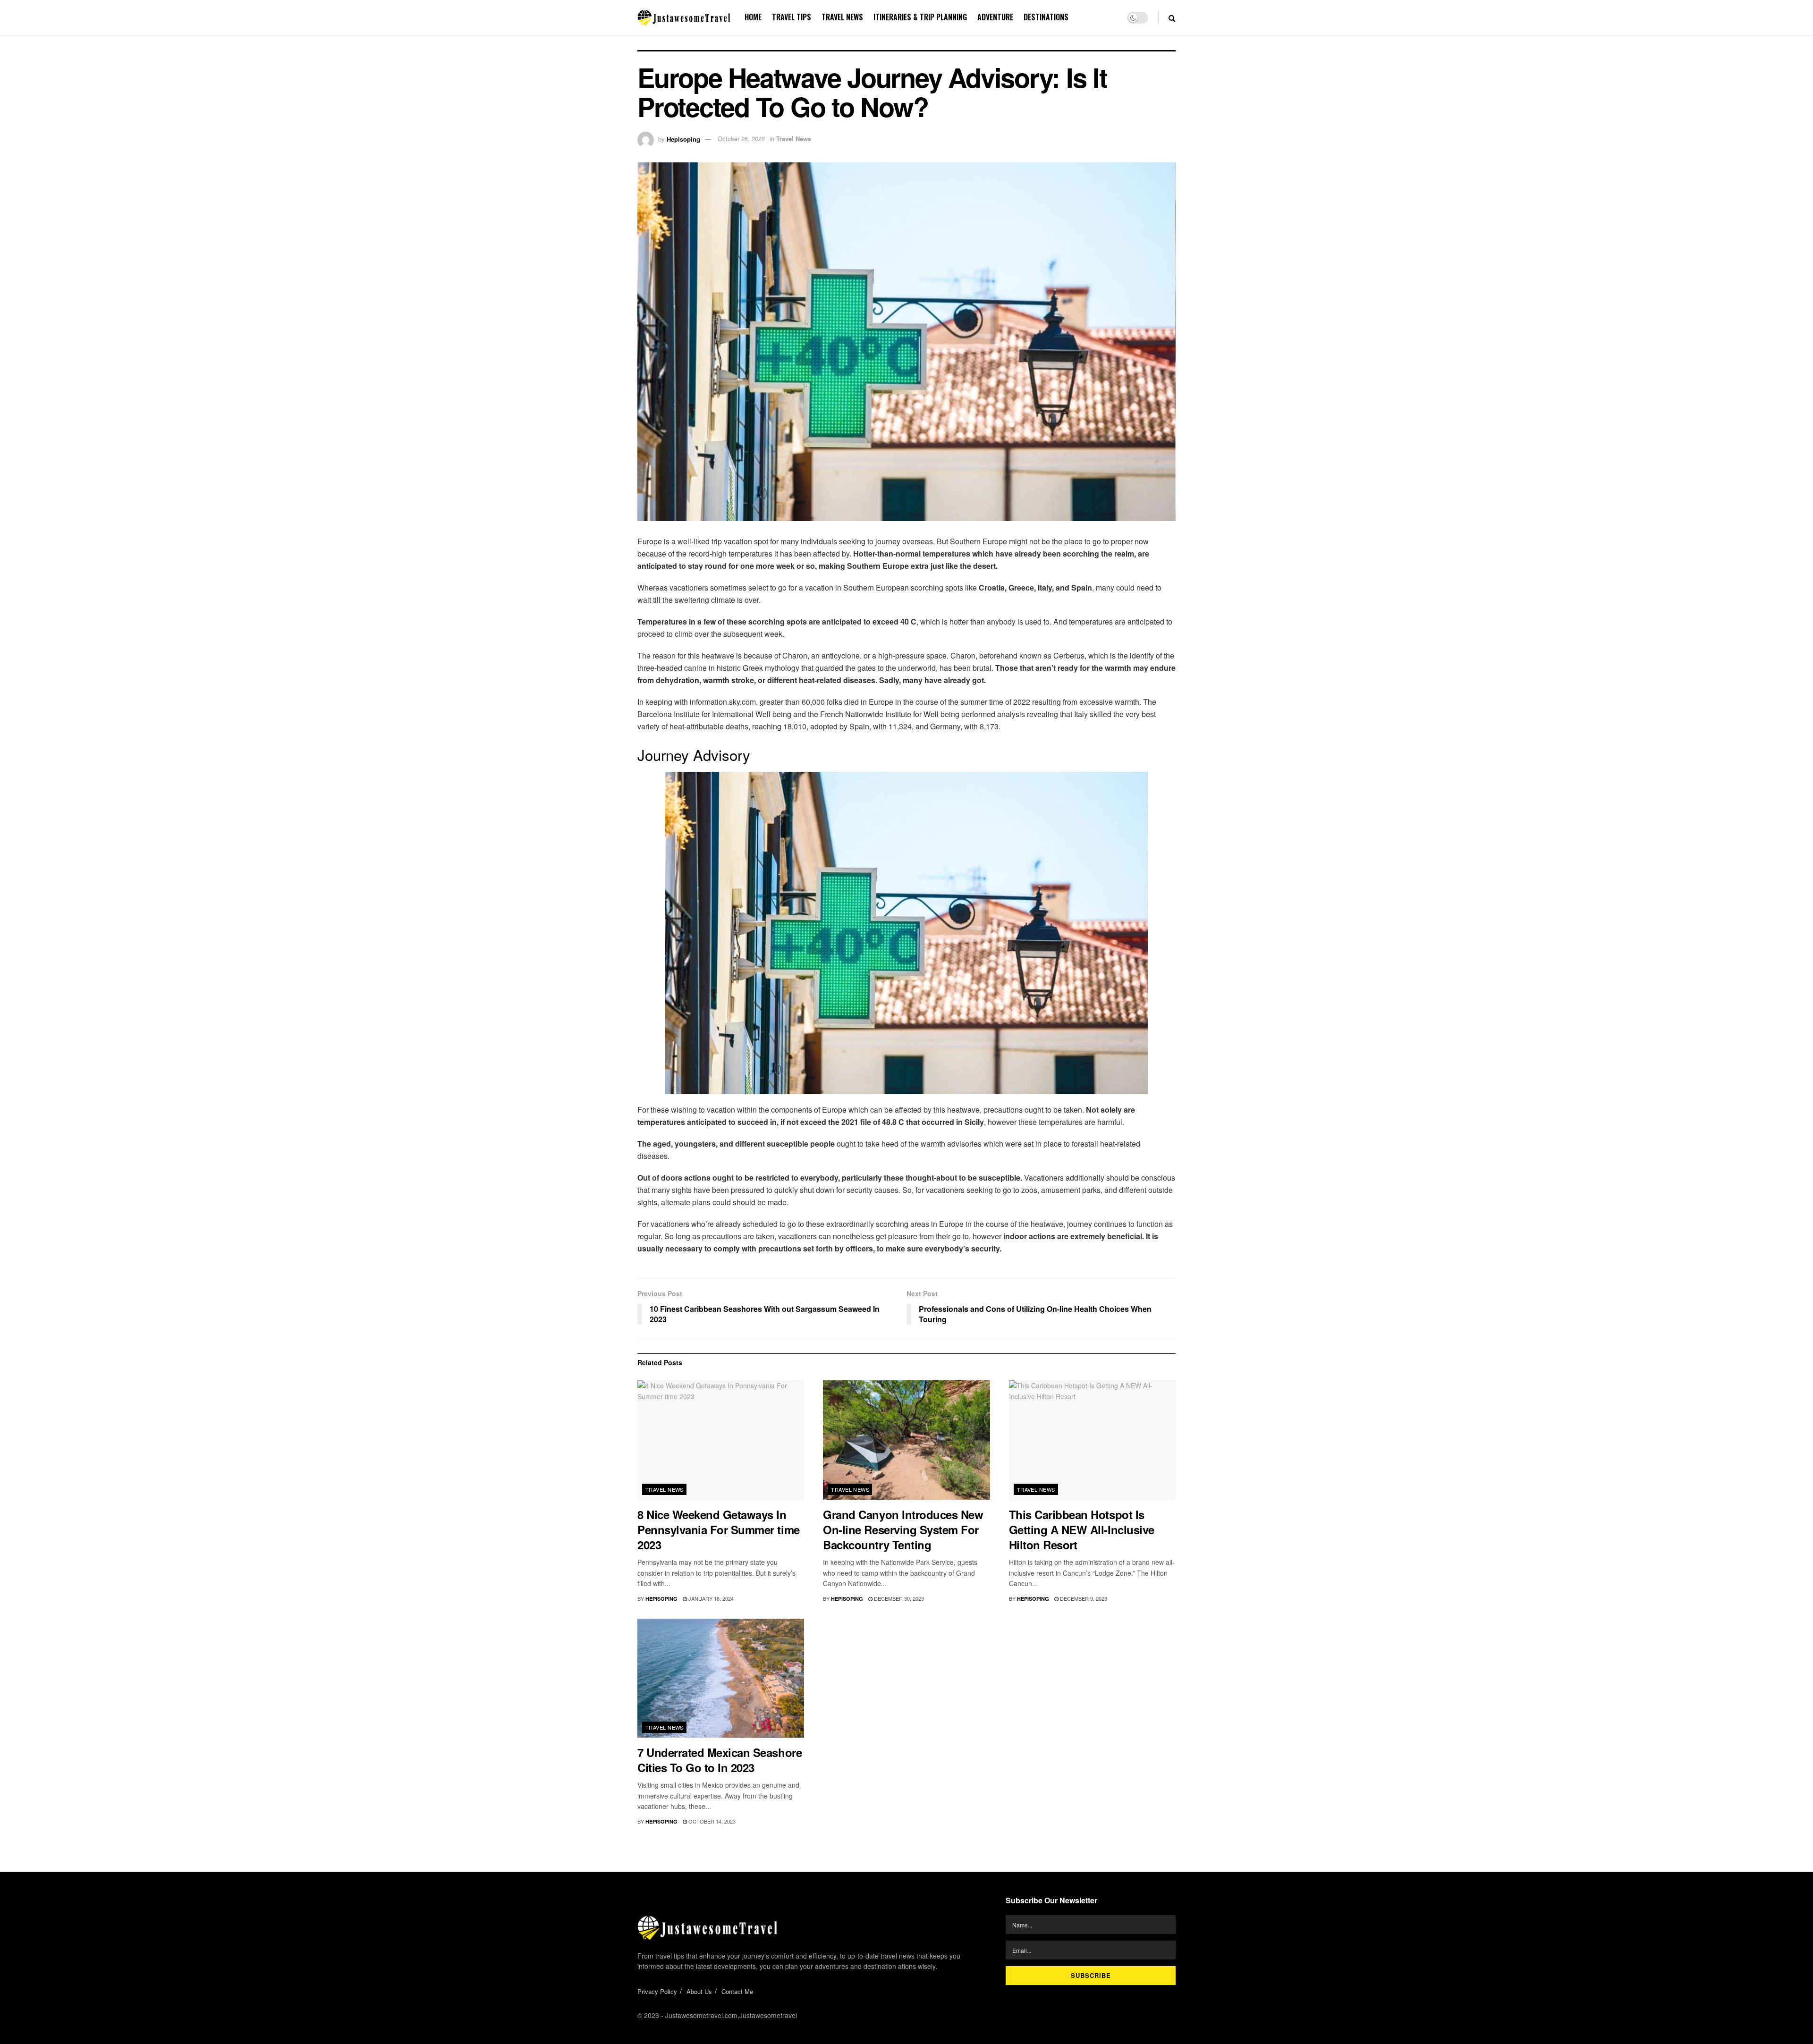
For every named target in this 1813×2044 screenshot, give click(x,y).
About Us (699, 1991)
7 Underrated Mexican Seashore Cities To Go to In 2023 (720, 1760)
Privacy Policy (657, 1991)
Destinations (1046, 17)
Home (753, 17)
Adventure (995, 17)
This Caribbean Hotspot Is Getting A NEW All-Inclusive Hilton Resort (1082, 1529)
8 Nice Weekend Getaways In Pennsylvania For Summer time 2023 (719, 1529)
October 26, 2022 (741, 139)
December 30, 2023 (898, 1598)
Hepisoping (683, 139)
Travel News (842, 17)
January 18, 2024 (710, 1598)
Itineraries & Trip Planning (920, 17)
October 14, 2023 (711, 1821)
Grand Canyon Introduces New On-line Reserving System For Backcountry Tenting (903, 1529)
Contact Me (737, 1991)
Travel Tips (792, 17)
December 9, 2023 (1083, 1598)
